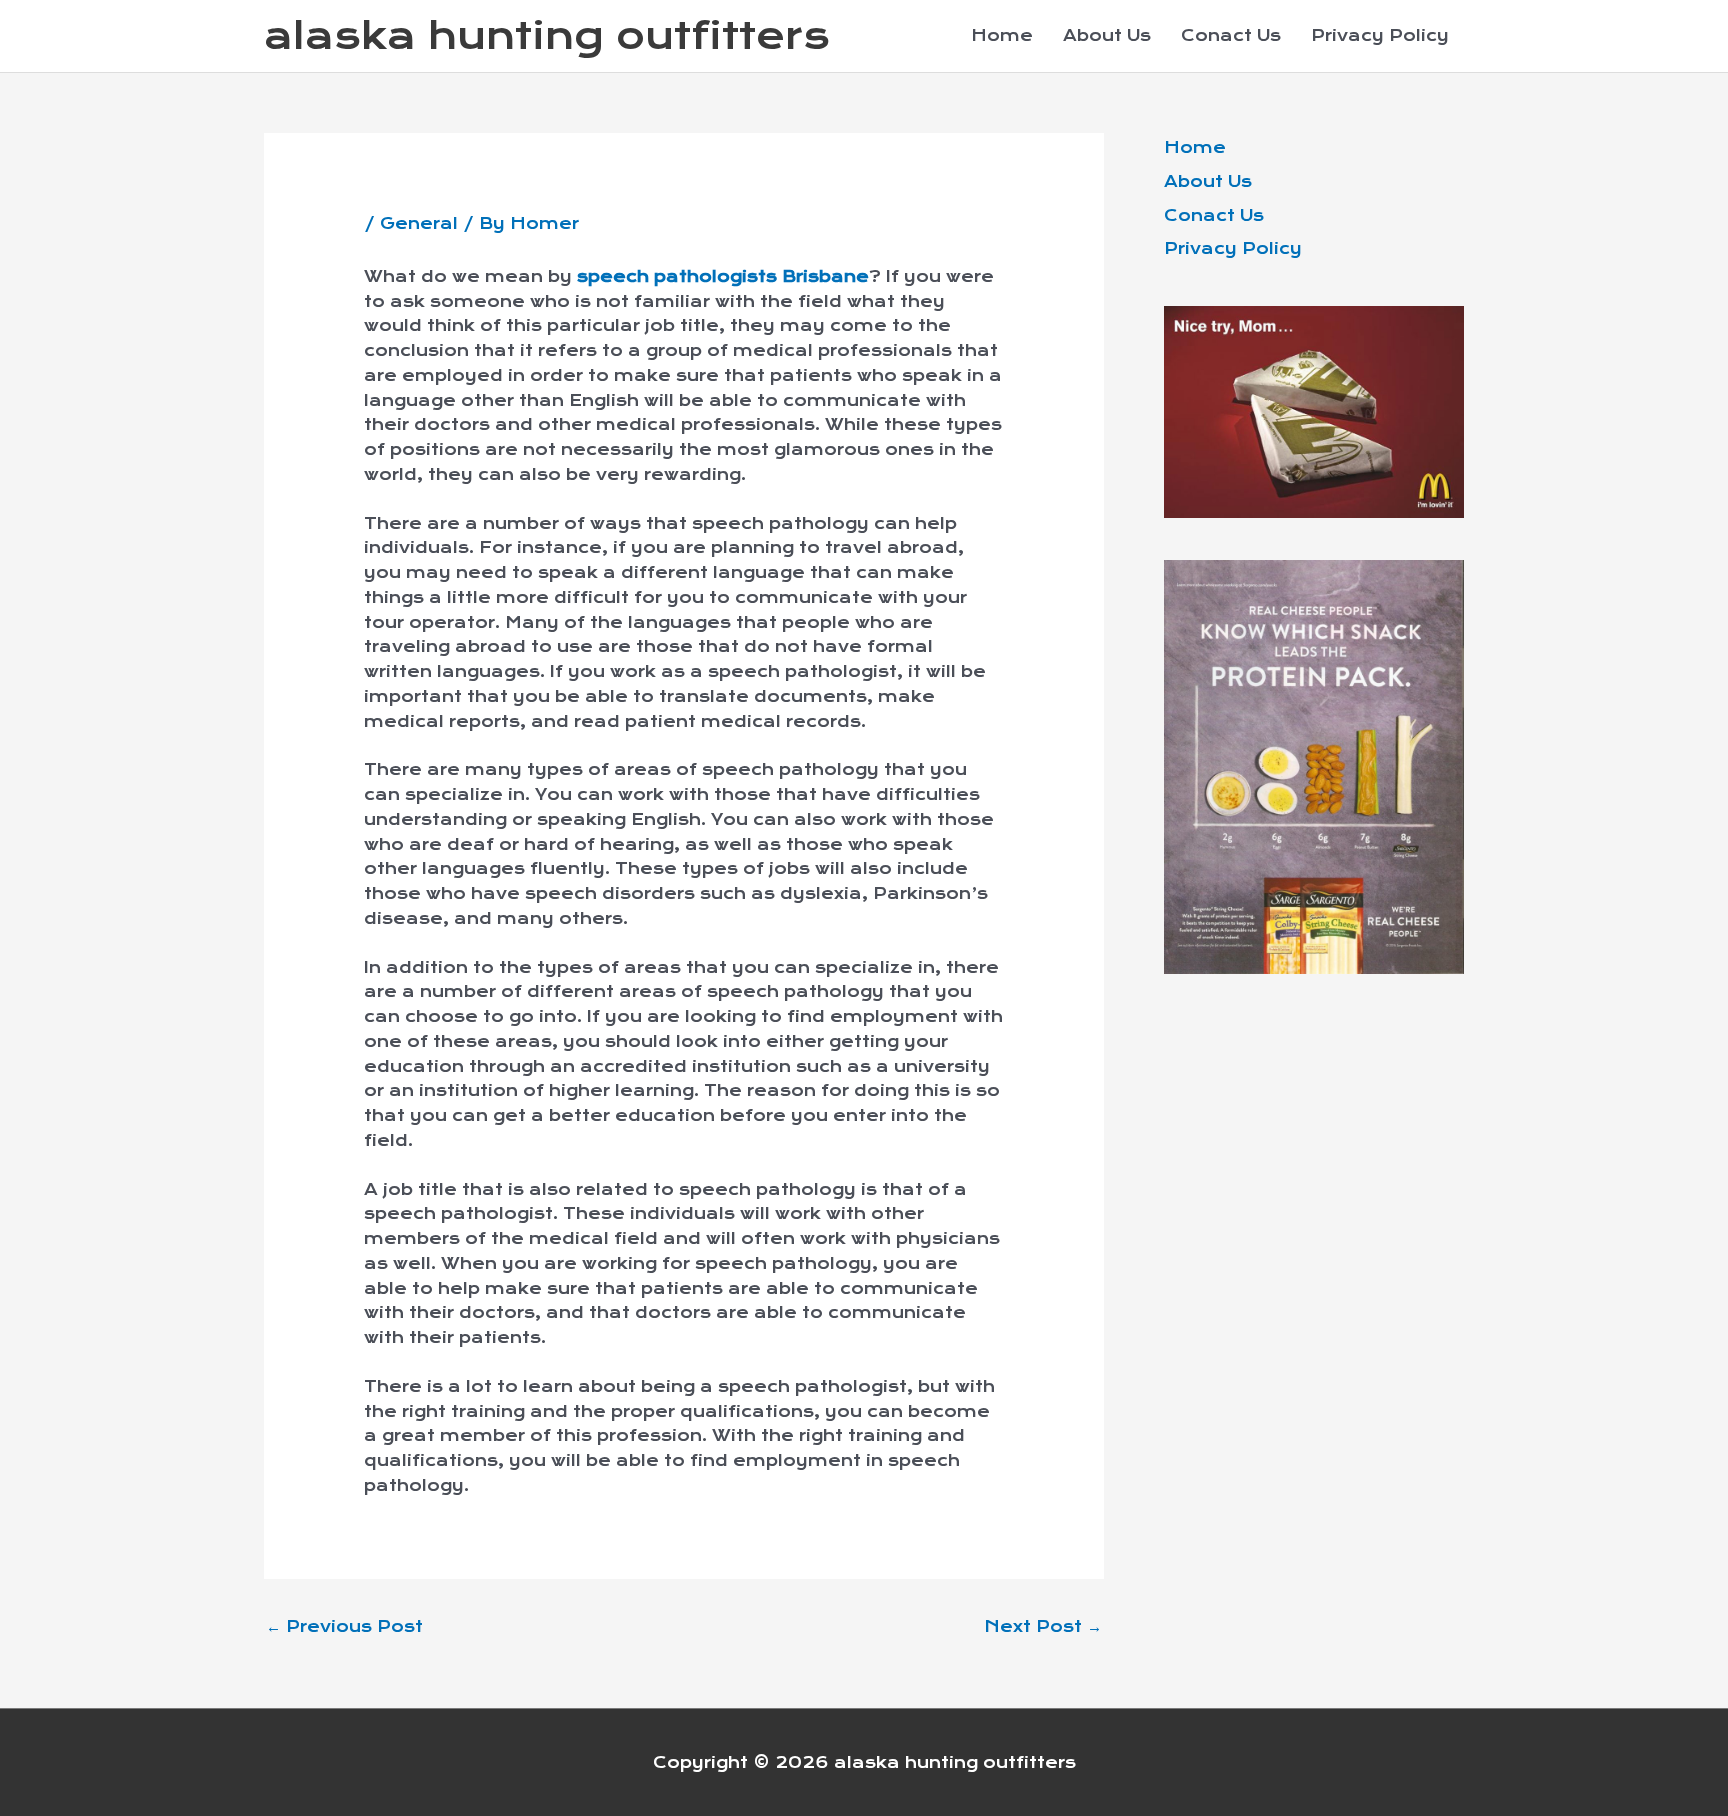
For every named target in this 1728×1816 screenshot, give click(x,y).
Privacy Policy (1380, 35)
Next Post (1043, 1626)
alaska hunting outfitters (547, 36)
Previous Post (344, 1626)
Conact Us (1231, 35)
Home (1002, 35)
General (419, 223)
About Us (1107, 35)
